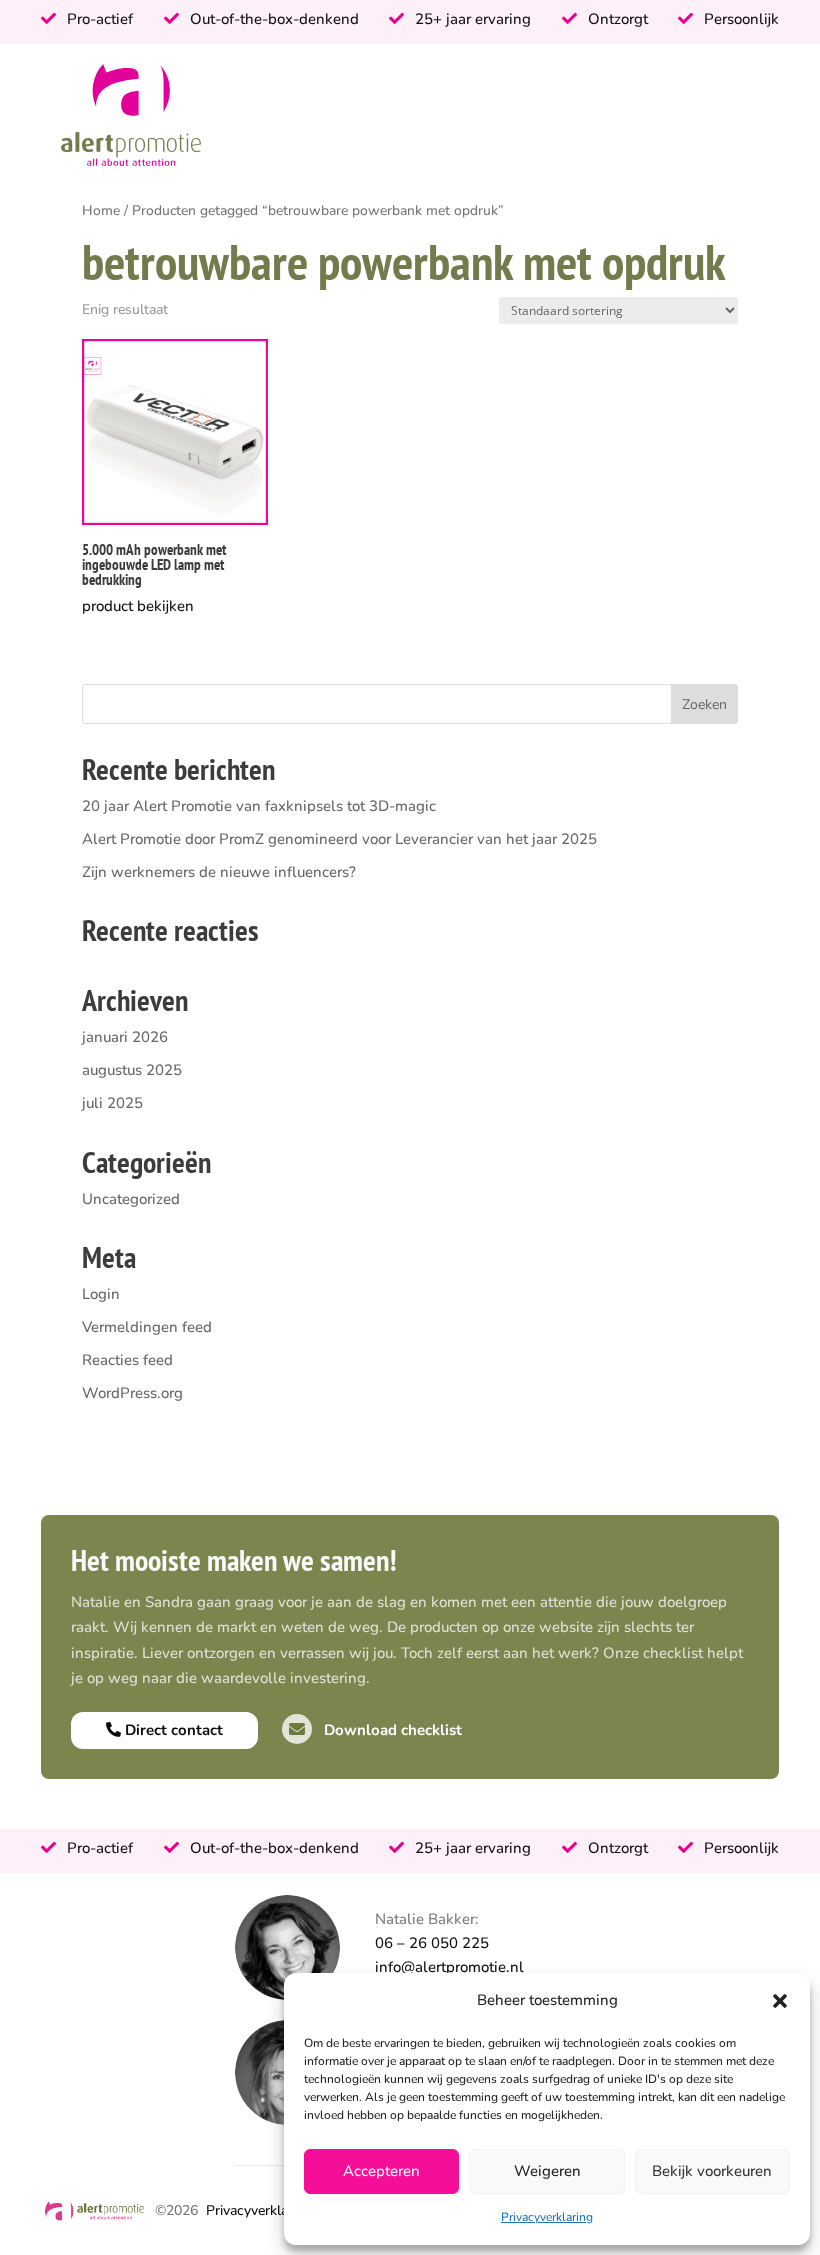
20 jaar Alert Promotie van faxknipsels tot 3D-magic (259, 806)
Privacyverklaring (547, 2217)
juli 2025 (112, 1103)
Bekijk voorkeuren (712, 2171)
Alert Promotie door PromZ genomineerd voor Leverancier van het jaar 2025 (339, 839)
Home (101, 210)
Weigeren (547, 2171)
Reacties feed (127, 1360)
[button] (780, 2001)
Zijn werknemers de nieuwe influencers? (219, 872)
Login (101, 1294)
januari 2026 (125, 1037)
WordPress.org (132, 1393)
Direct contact (172, 1730)
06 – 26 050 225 (432, 1943)
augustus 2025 (132, 1070)
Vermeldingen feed (147, 1327)
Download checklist (391, 1730)
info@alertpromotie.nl (449, 1967)
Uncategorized (131, 1199)
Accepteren (381, 2171)
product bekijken (138, 606)
